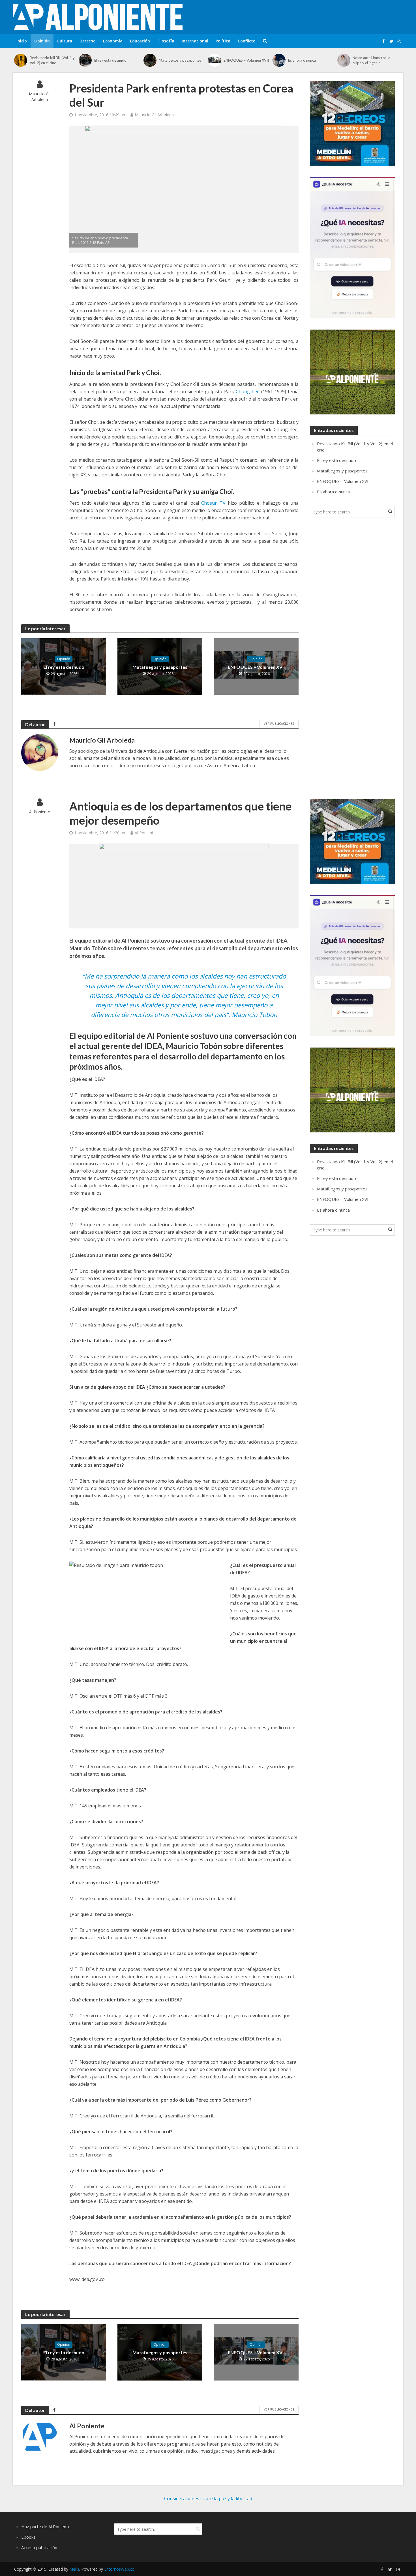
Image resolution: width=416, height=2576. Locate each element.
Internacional (195, 41)
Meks (74, 2569)
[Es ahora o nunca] (279, 60)
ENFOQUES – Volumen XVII (246, 60)
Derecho (88, 41)
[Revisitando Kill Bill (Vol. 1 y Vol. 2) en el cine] (21, 60)
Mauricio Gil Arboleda (40, 97)
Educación (140, 41)
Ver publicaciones (279, 723)
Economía (113, 41)
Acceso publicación (39, 2547)
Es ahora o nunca (302, 60)
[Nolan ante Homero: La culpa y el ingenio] (344, 60)
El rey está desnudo (110, 60)
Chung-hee (248, 392)
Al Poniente (40, 812)
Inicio (22, 41)
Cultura (65, 41)
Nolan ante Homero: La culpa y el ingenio (371, 60)
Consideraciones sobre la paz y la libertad (208, 2498)
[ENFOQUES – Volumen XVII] (214, 60)
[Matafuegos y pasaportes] (150, 60)
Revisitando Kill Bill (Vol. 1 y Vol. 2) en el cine (52, 60)
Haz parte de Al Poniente (46, 2526)
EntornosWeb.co (119, 2569)
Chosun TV (215, 503)
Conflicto (247, 41)
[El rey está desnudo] (85, 60)
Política (223, 41)
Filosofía (166, 41)
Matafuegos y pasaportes (180, 60)
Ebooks (28, 2537)
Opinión (42, 41)
